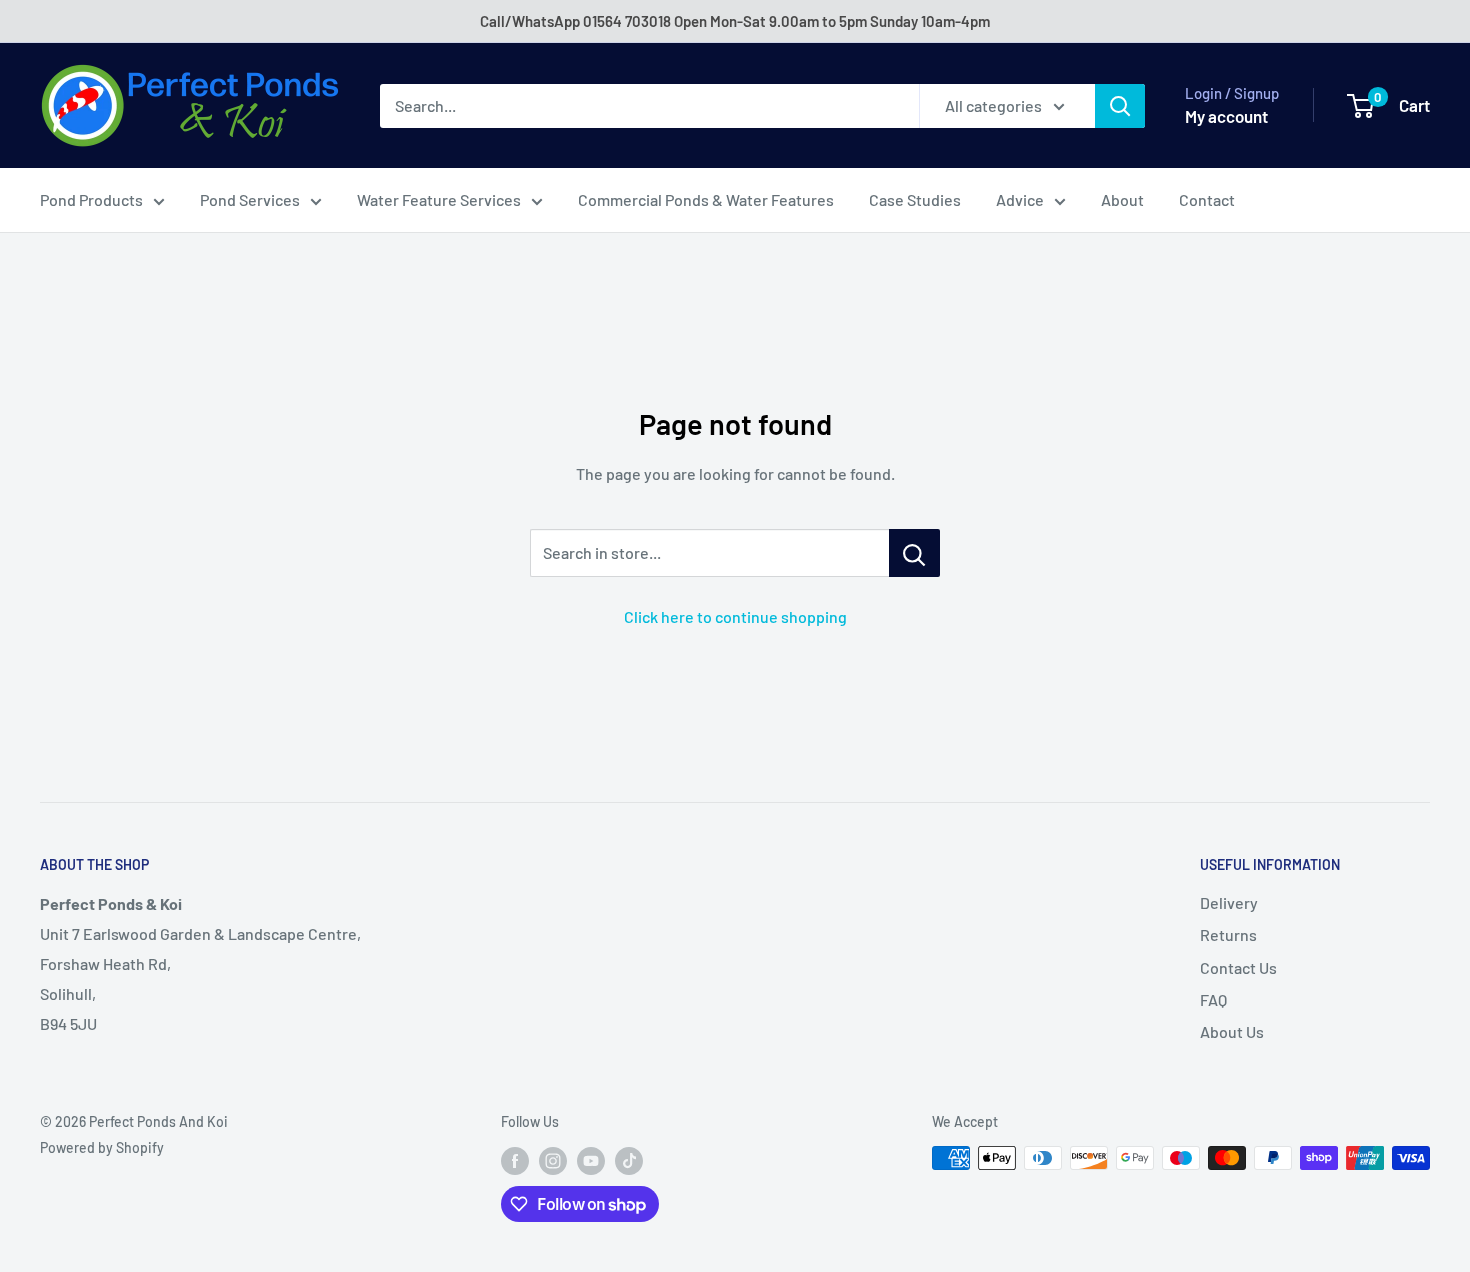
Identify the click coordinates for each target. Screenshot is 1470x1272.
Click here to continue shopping (735, 616)
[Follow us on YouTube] (591, 1160)
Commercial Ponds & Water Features (706, 199)
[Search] (1120, 106)
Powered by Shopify (102, 1147)
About (1122, 199)
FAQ (1213, 999)
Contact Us (1238, 967)
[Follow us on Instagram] (553, 1160)
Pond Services (250, 199)
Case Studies (915, 199)
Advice (1020, 199)
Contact (1207, 199)
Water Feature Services (439, 199)
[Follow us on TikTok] (629, 1160)
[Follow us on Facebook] (515, 1160)
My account (1226, 116)
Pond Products (91, 199)
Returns (1228, 934)
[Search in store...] (914, 553)
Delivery (1229, 902)
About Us (1232, 1031)
